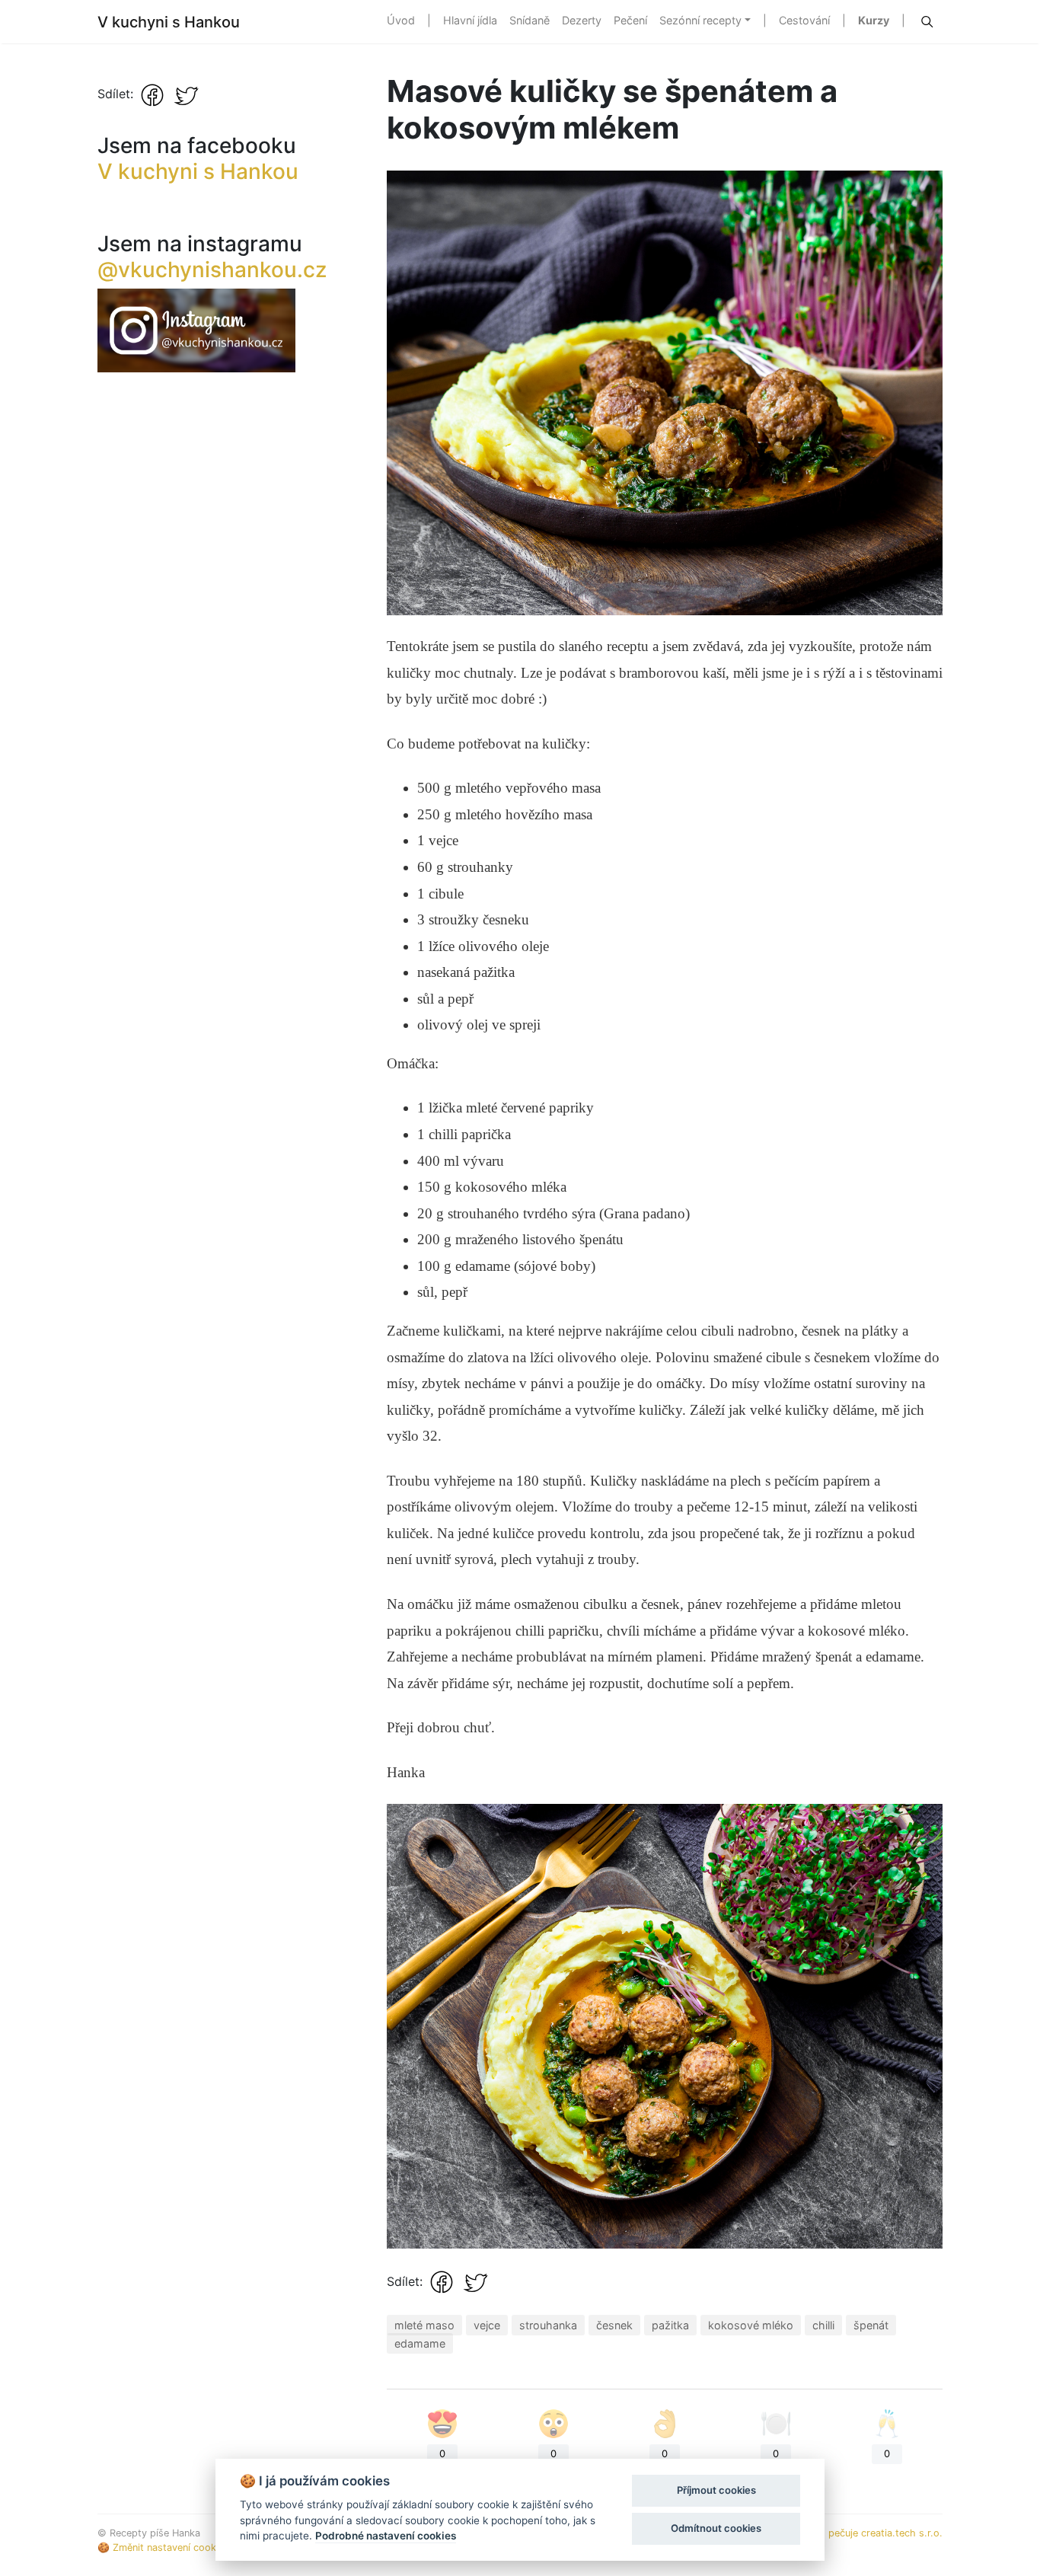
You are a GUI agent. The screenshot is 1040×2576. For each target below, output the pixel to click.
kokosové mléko (751, 2325)
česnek (614, 2325)
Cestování (804, 20)
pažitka (670, 2325)
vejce (487, 2325)
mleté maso (424, 2325)
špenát (871, 2325)
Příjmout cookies (716, 2490)
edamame (420, 2343)
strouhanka (548, 2325)
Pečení (630, 20)
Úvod (401, 20)
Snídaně (530, 20)
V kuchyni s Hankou (169, 22)
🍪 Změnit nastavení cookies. (165, 2547)
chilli (823, 2325)
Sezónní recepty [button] (700, 20)
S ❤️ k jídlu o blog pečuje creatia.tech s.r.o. (842, 2533)
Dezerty (582, 20)
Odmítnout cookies (716, 2528)
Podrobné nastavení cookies (386, 2536)
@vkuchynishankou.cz (212, 270)
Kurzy (874, 20)
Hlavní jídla (470, 20)
